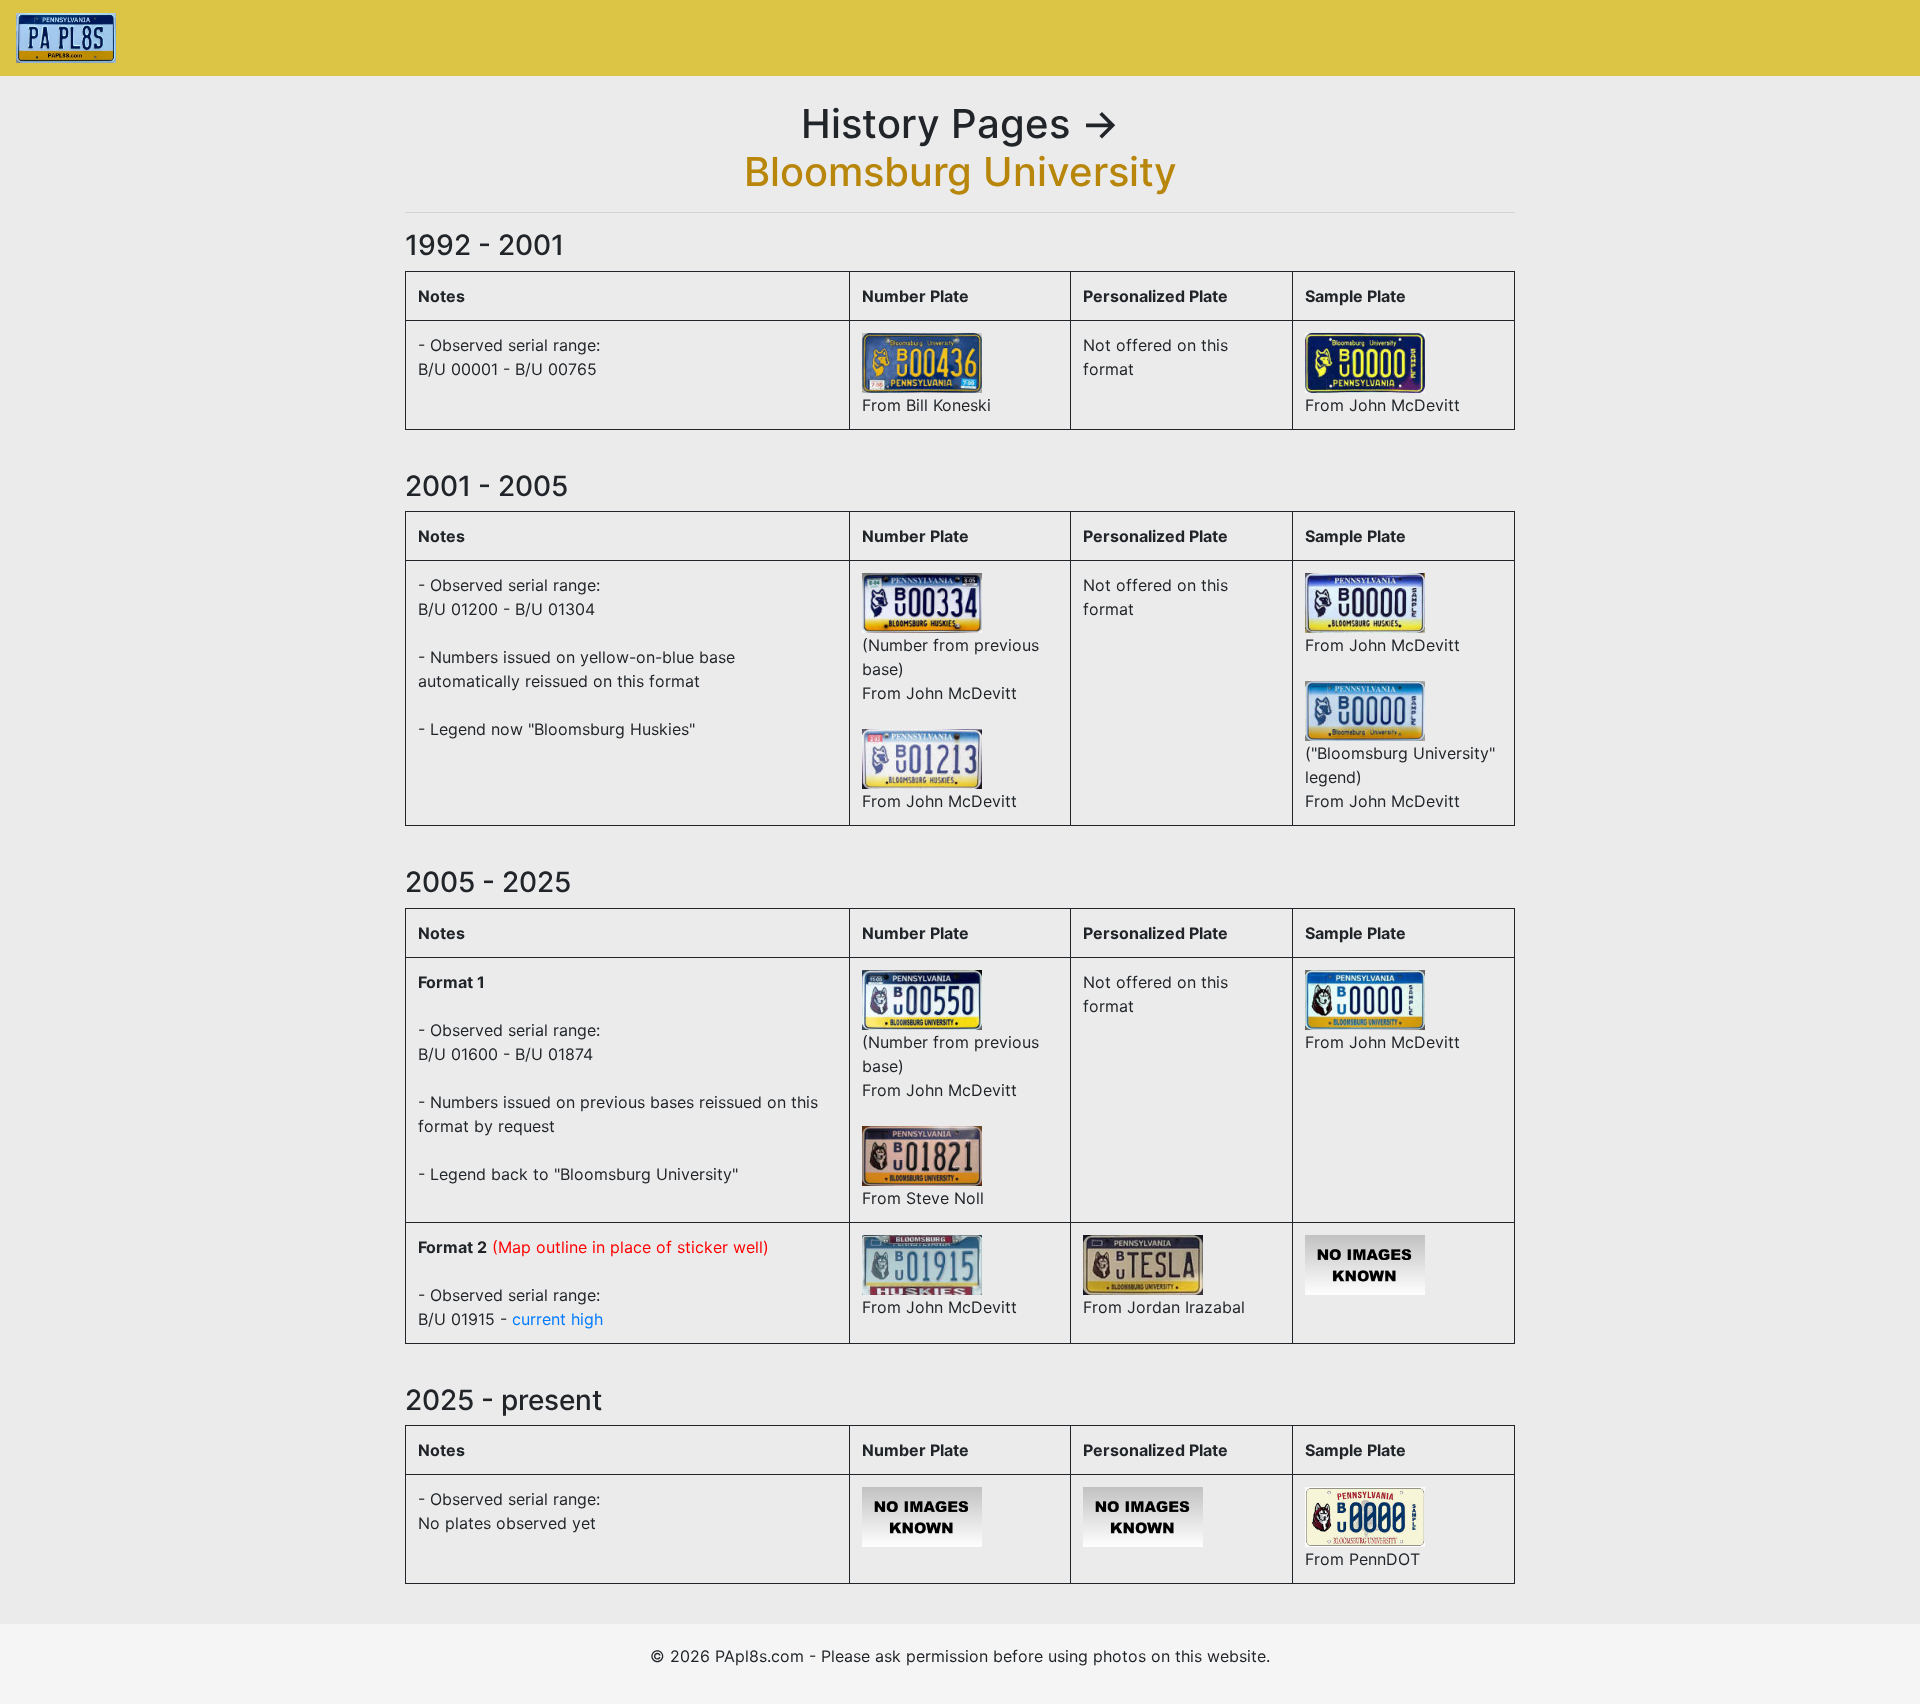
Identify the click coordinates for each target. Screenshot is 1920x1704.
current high (557, 1319)
